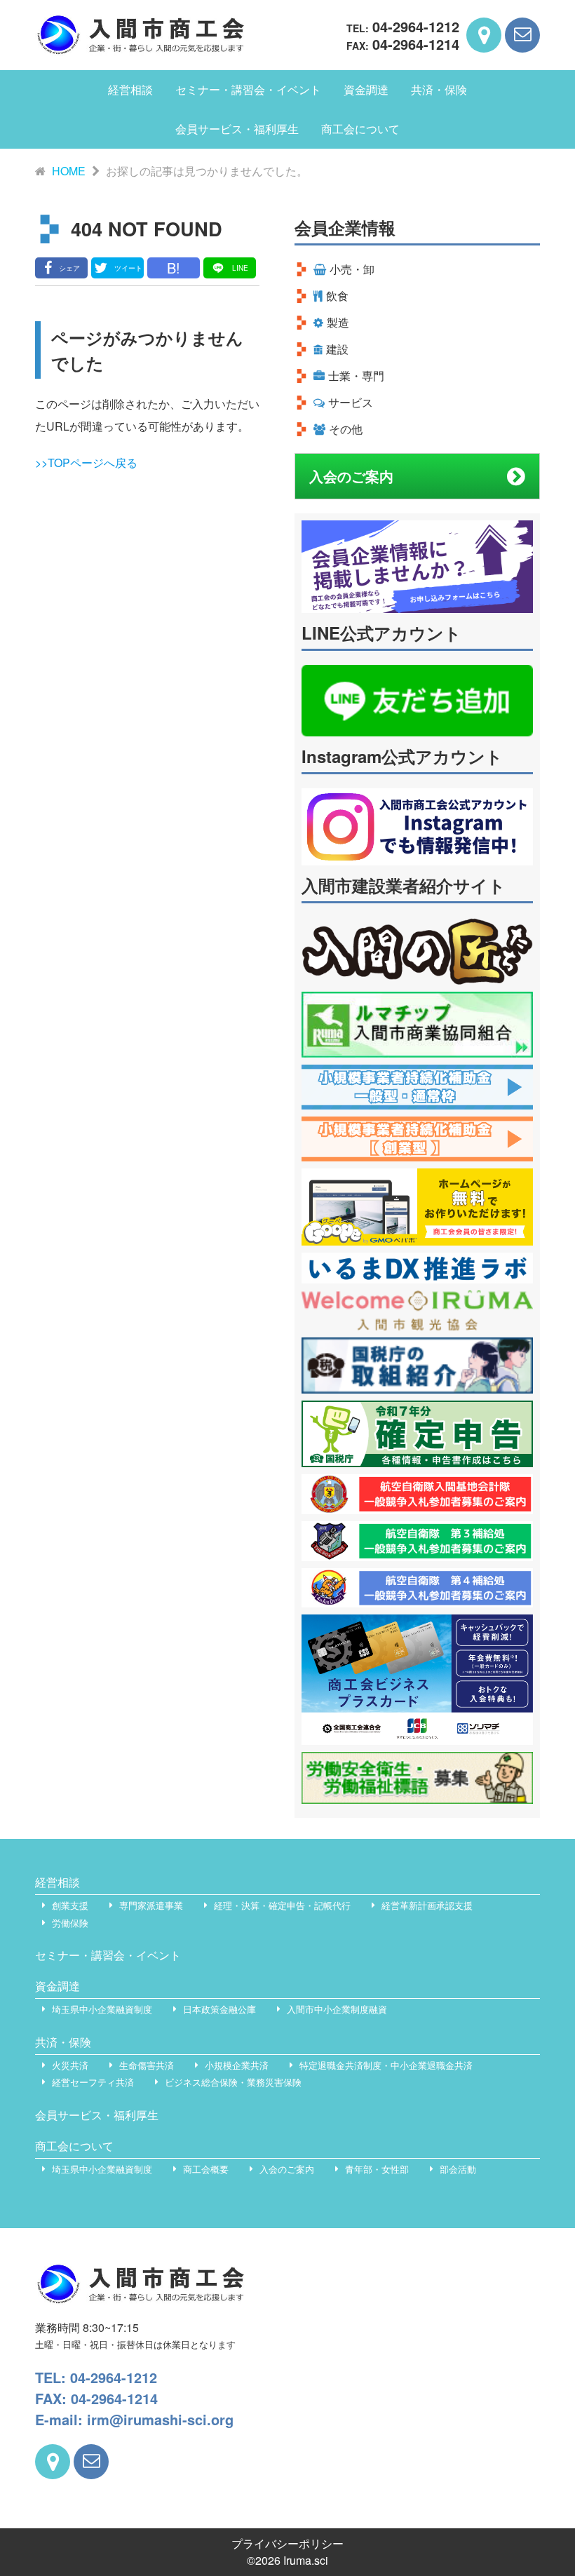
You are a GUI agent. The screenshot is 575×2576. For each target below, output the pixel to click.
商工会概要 (206, 2169)
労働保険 (70, 1923)
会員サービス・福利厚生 (237, 129)
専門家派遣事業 (151, 1905)
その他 (346, 429)
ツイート (128, 268)
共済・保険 (439, 89)
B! (174, 268)
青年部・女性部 (377, 2169)
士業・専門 (356, 376)
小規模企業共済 (237, 2065)
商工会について (360, 129)
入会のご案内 (351, 476)
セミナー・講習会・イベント (248, 89)
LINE (240, 268)
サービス (351, 402)
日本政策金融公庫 (219, 2009)
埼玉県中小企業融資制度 (102, 2009)
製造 (338, 322)
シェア (69, 268)
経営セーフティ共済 (93, 2082)
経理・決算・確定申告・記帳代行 (282, 1905)
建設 (337, 349)
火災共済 (70, 2065)
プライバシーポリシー (287, 2543)
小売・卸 (352, 269)
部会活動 (458, 2169)
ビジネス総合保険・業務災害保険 (233, 2082)
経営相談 (130, 89)
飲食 (337, 296)
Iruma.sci (306, 2560)
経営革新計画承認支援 (427, 1905)
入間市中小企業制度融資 (337, 2009)
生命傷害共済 (147, 2065)
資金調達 (366, 89)
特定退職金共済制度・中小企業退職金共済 (386, 2065)
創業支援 (70, 1905)
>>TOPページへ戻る (86, 463)
